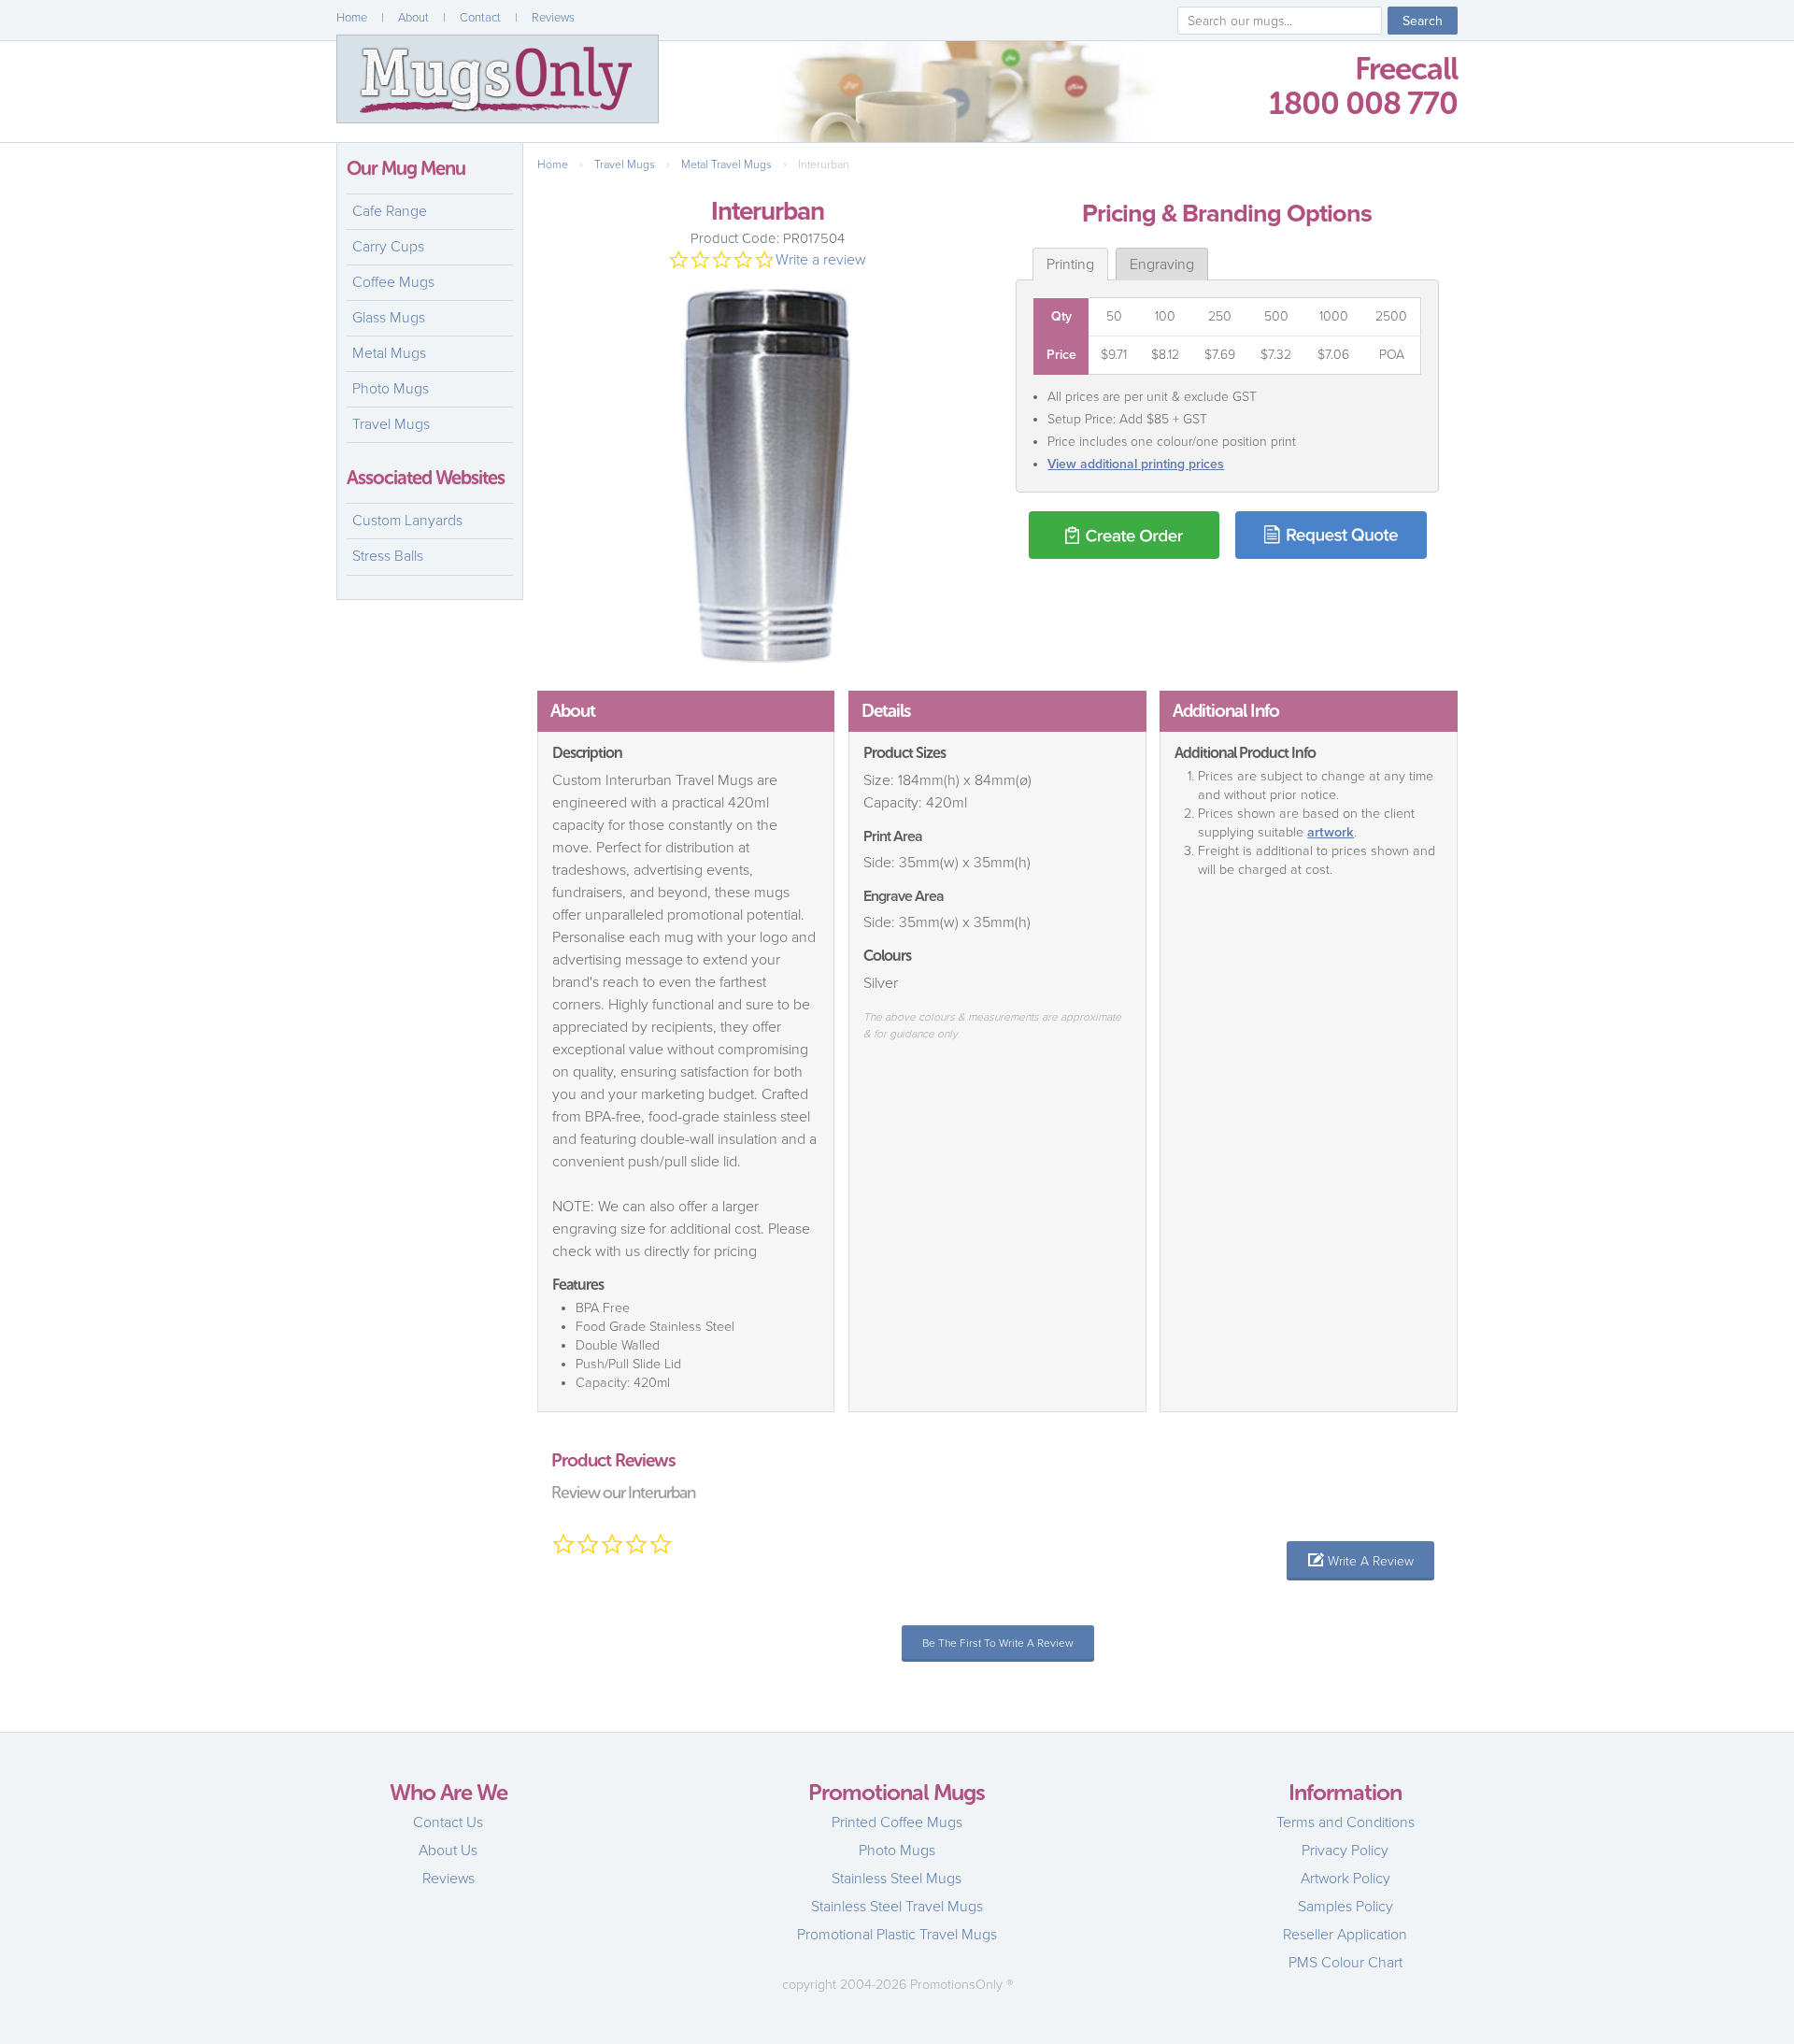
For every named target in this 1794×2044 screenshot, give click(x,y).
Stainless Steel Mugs (897, 1879)
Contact (480, 18)
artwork (1331, 832)
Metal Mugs (389, 353)
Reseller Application (1345, 1935)
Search (1423, 21)
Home (352, 18)
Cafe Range (390, 211)
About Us (448, 1851)
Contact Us (448, 1822)
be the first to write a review (998, 1643)
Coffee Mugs (393, 282)
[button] (1360, 1561)
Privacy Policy (1345, 1851)
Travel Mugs (391, 424)
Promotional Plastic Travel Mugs (897, 1935)
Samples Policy (1345, 1907)
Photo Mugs (391, 389)
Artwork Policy (1345, 1879)
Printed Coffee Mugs (897, 1822)
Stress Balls (388, 556)
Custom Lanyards (407, 521)
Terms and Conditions (1345, 1822)
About (413, 18)
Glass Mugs (389, 318)
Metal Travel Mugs (726, 164)
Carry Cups (388, 247)
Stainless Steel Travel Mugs (897, 1907)
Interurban (824, 164)
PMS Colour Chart (1345, 1963)
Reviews (553, 18)
